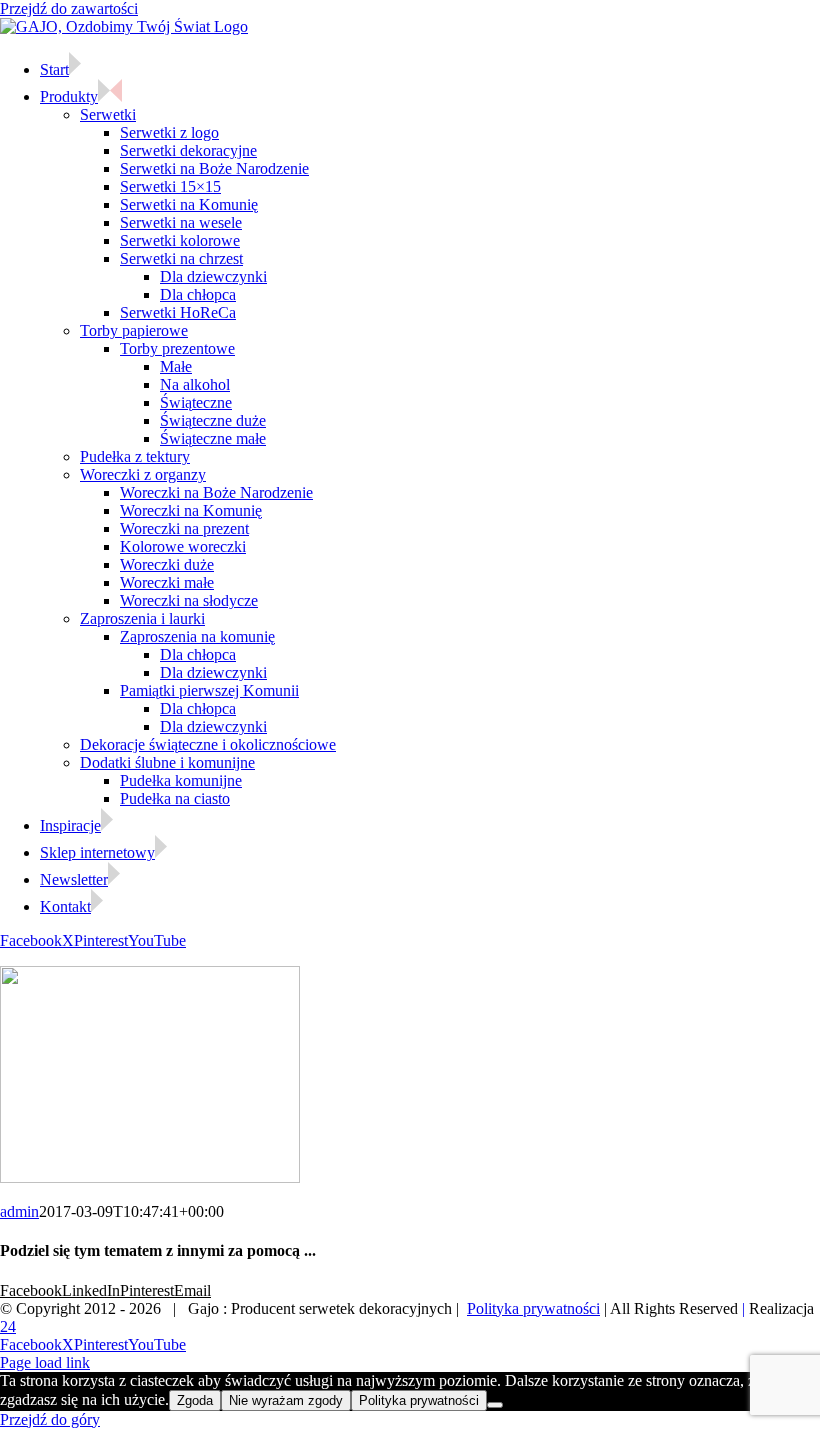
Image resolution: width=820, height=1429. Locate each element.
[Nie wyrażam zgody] (495, 1405)
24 (8, 1326)
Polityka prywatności (533, 1308)
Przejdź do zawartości (69, 8)
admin (19, 1211)
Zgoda (195, 1400)
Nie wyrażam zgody (286, 1400)
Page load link (45, 1362)
